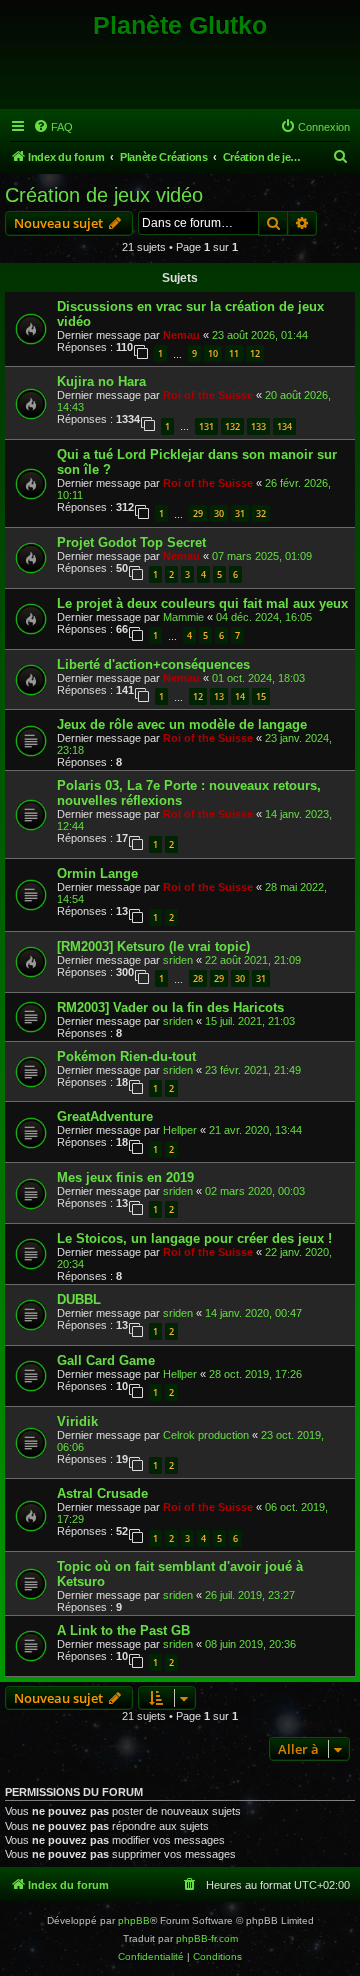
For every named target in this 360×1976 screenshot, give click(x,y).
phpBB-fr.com (207, 1938)
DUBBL (79, 1299)
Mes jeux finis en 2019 (125, 1177)
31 (240, 513)
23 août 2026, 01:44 (260, 335)
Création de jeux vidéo (104, 195)
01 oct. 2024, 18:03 (258, 678)
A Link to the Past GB (123, 1630)
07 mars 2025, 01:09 (262, 556)
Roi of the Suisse (208, 395)
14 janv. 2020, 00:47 (253, 1313)
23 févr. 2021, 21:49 (253, 1070)
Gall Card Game (106, 1360)
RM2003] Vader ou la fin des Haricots (170, 1007)
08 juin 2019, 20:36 (250, 1644)
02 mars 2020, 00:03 (255, 1191)
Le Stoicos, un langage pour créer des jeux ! (194, 1238)
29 (198, 513)
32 (261, 513)
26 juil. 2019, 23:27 (250, 1595)
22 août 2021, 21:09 (253, 960)
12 (255, 353)
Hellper (180, 1130)
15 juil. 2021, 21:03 (250, 1021)
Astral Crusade (102, 1493)
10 (213, 353)
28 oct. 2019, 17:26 (255, 1374)
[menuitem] (53, 127)
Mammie (183, 617)
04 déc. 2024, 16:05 (264, 617)
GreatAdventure (105, 1116)
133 (258, 426)
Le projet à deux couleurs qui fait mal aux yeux (202, 603)
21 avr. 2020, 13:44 (255, 1130)
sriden (178, 960)
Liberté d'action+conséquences (153, 664)
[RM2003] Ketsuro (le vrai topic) (153, 946)
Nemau (181, 335)
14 (240, 696)
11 (234, 353)
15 (261, 696)
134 (284, 426)
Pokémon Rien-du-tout (126, 1056)
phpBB (134, 1920)
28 (198, 978)
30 (219, 513)
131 (206, 426)
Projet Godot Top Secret (131, 542)
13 (219, 696)
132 (232, 426)
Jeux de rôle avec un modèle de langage (182, 724)
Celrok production (206, 1435)
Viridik (77, 1421)
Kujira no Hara (101, 381)
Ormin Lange (97, 873)
